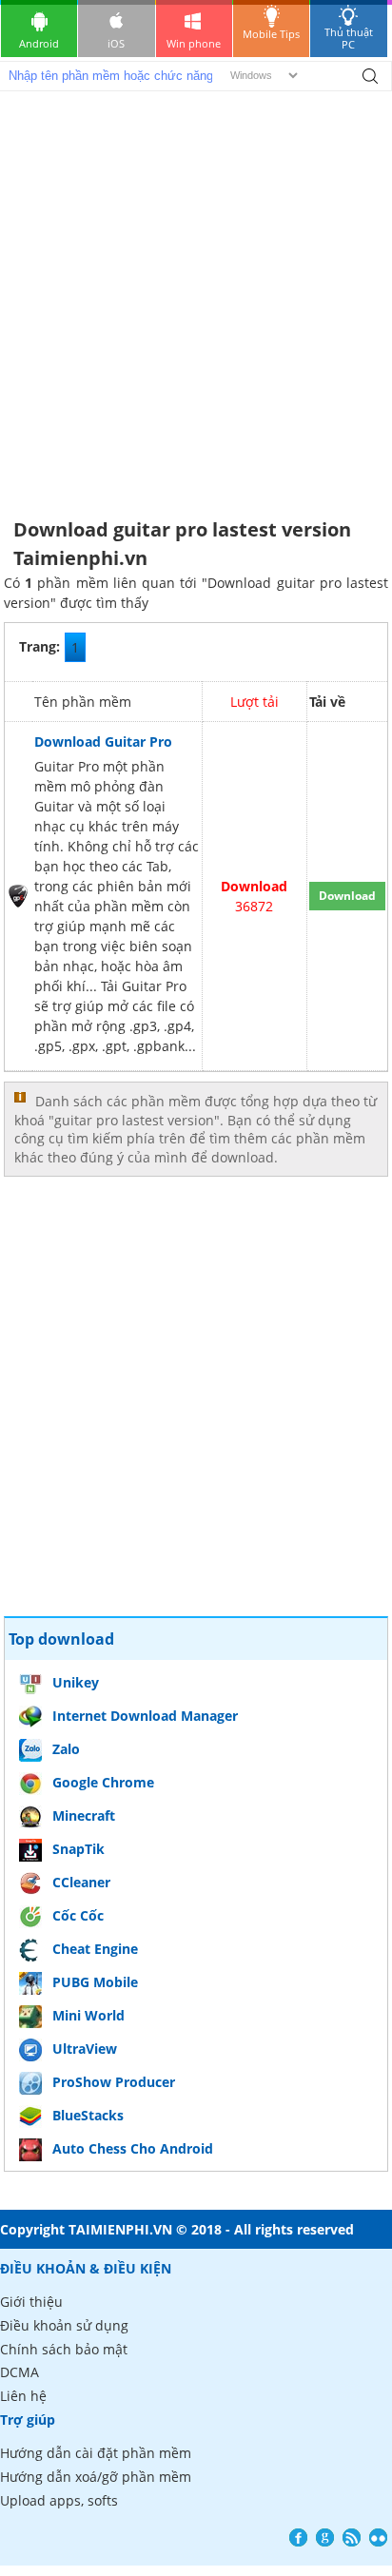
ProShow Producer (114, 2082)
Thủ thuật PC (349, 38)
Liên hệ (23, 2396)
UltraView (85, 2049)
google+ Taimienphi (325, 2537)
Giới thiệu (31, 2302)
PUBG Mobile (95, 1982)
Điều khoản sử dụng (64, 2325)
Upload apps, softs (59, 2500)
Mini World (88, 2015)
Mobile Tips (271, 34)
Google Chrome (103, 1782)
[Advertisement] (196, 297)
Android (39, 43)
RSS (352, 2537)
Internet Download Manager (145, 1716)
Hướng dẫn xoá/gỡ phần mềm (96, 2477)
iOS (116, 43)
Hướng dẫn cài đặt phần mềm (96, 2453)
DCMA (20, 2372)
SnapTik (78, 1849)
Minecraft (84, 1815)
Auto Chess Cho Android (133, 2148)
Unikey (76, 1682)
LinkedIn (378, 2537)
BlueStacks (88, 2115)
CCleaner (81, 1882)
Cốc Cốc (78, 1915)
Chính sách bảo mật (64, 2349)
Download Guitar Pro (103, 742)
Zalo (66, 1749)
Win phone (194, 43)
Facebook (298, 2537)
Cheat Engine (95, 1949)
